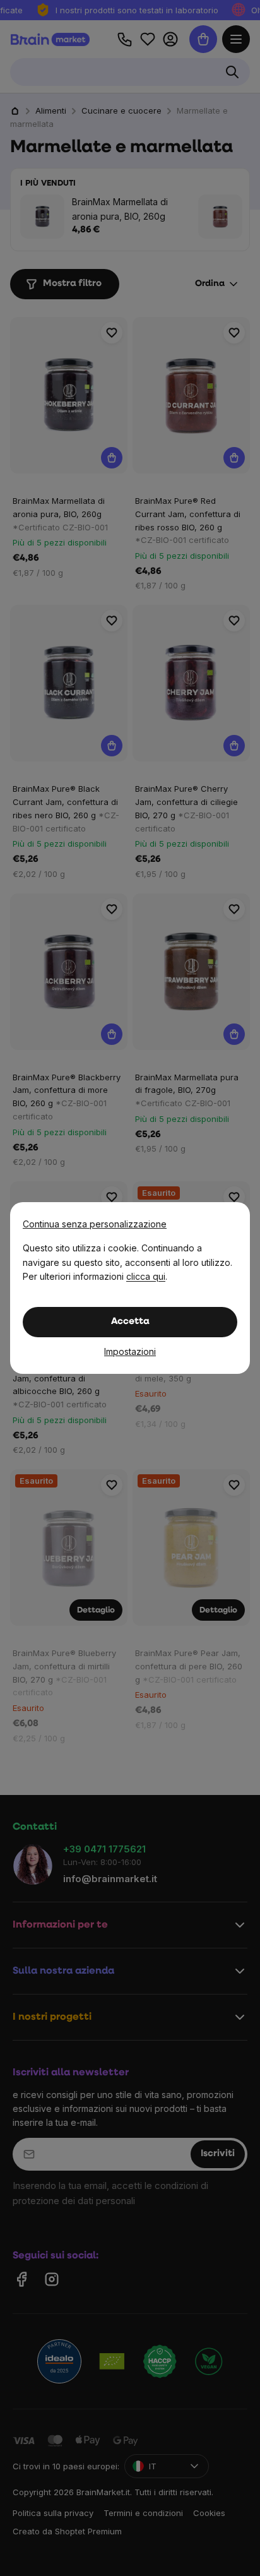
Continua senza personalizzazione (95, 1224)
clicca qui (146, 1276)
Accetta (130, 1322)
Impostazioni (130, 1351)
